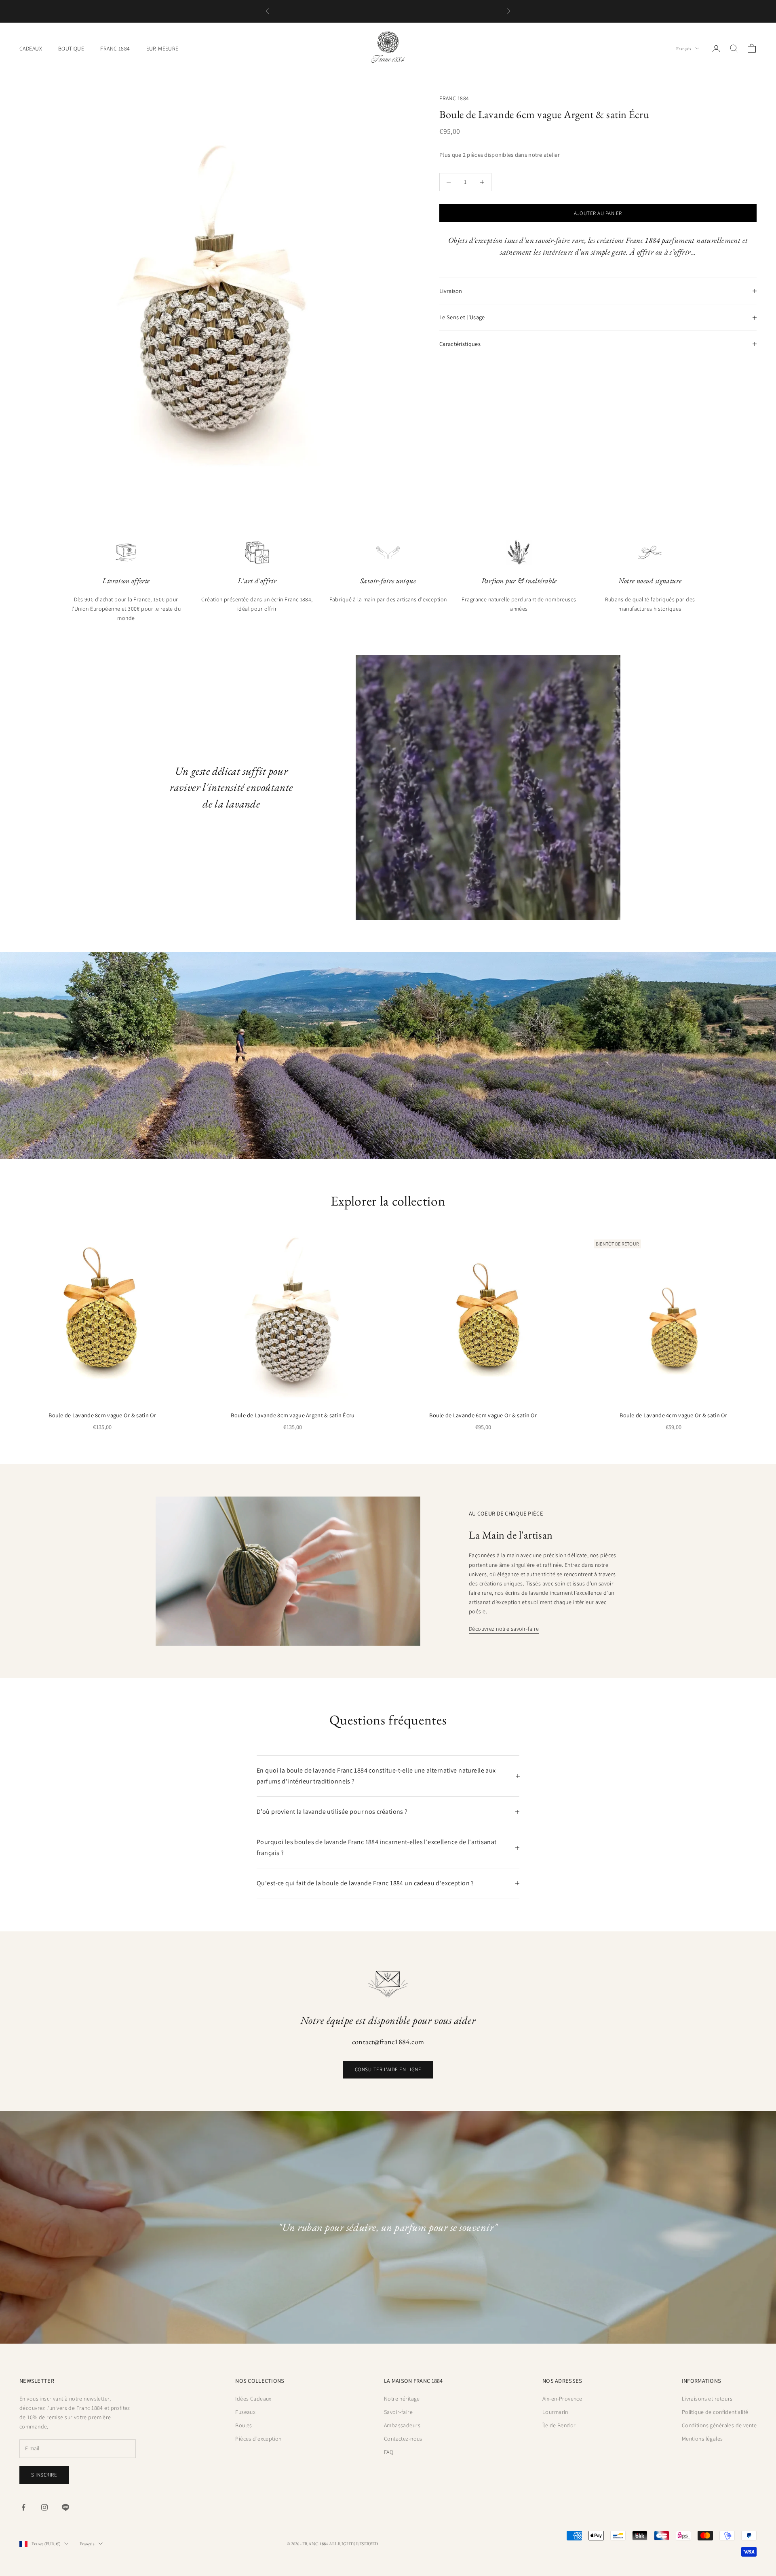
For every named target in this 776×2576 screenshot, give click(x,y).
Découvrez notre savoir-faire (504, 1629)
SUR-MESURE (162, 48)
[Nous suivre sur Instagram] (44, 2507)
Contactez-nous (403, 2439)
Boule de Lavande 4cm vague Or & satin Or (674, 1415)
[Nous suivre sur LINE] (65, 2507)
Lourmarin (555, 2412)
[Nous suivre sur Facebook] (23, 2507)
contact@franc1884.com (388, 2042)
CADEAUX (31, 48)
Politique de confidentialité (715, 2412)
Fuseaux (245, 2412)
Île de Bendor (559, 2425)
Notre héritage (402, 2399)
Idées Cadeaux (253, 2399)
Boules (244, 2425)
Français (684, 48)
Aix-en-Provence (562, 2399)
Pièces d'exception (258, 2439)
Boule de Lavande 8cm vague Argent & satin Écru (293, 1415)
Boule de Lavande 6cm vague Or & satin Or (483, 1415)
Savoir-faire (398, 2412)
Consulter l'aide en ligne (388, 2069)
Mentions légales (702, 2439)
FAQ (389, 2452)
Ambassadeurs (402, 2425)
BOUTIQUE (71, 48)
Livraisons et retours (707, 2399)
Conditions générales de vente (719, 2425)
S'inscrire (44, 2475)
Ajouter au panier (598, 213)
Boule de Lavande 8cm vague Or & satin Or (102, 1415)
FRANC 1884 (115, 48)
